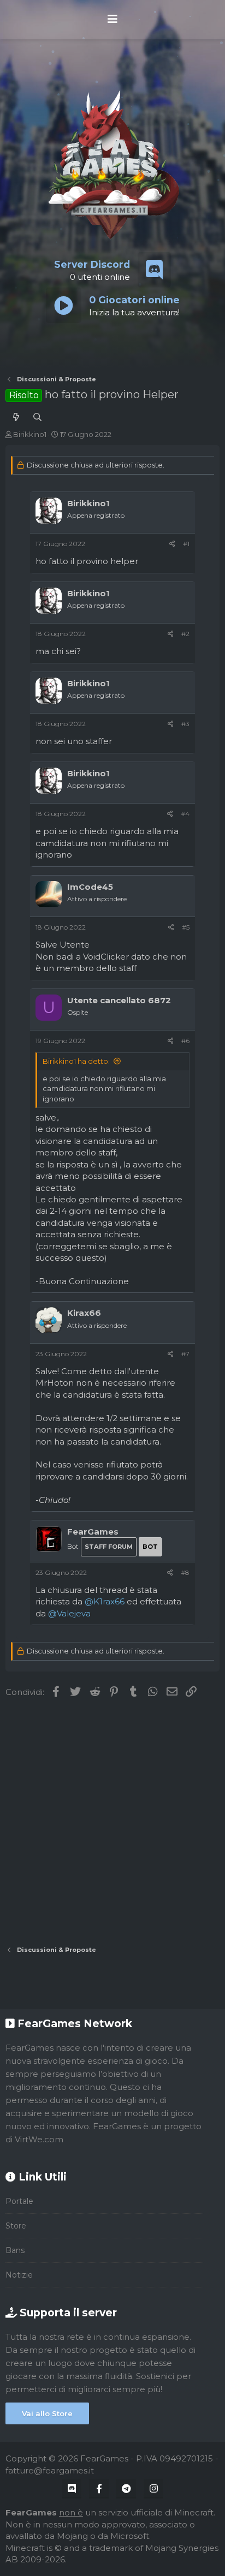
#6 (185, 1041)
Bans (15, 2250)
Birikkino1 (30, 434)
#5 (186, 927)
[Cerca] (37, 417)
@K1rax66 (105, 1601)
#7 (185, 1354)
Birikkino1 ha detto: (76, 1061)
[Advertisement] (112, 1822)
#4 (185, 814)
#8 (185, 1572)
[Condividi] (172, 544)
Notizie (19, 2275)
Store (16, 2226)
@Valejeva (69, 1613)
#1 (186, 544)
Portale (19, 2201)
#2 (185, 634)
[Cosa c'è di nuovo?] (16, 417)
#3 (185, 724)
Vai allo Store (47, 2413)
